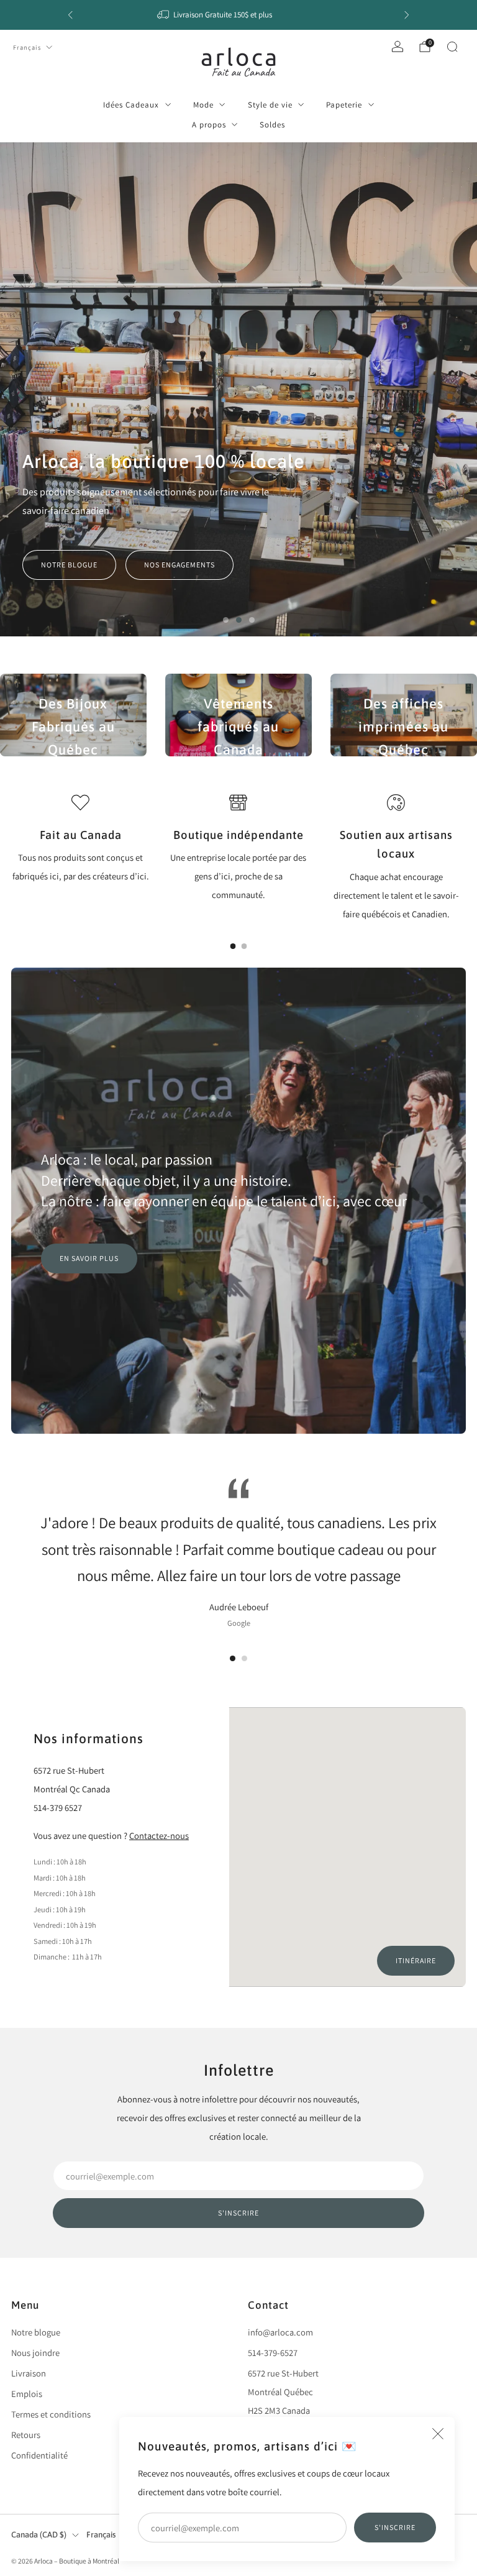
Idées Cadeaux (131, 105)
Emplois (27, 2394)
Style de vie (270, 105)
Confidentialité (39, 2455)
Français (27, 47)
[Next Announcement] (407, 15)
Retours (26, 2435)
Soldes (272, 125)
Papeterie (344, 105)
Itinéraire (416, 1960)
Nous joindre (35, 2353)
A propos (209, 125)
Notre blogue (69, 565)
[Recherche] (452, 47)
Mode (203, 105)
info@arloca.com (280, 2332)
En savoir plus (89, 1258)
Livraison (29, 2373)
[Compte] (397, 47)
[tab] (233, 946)
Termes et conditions (51, 2414)
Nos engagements (179, 565)
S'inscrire (395, 2527)
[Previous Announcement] (70, 15)
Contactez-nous (159, 1836)
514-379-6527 (273, 2353)
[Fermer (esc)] (438, 2434)
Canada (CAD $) (39, 2535)
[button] (226, 620)
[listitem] (238, 15)
